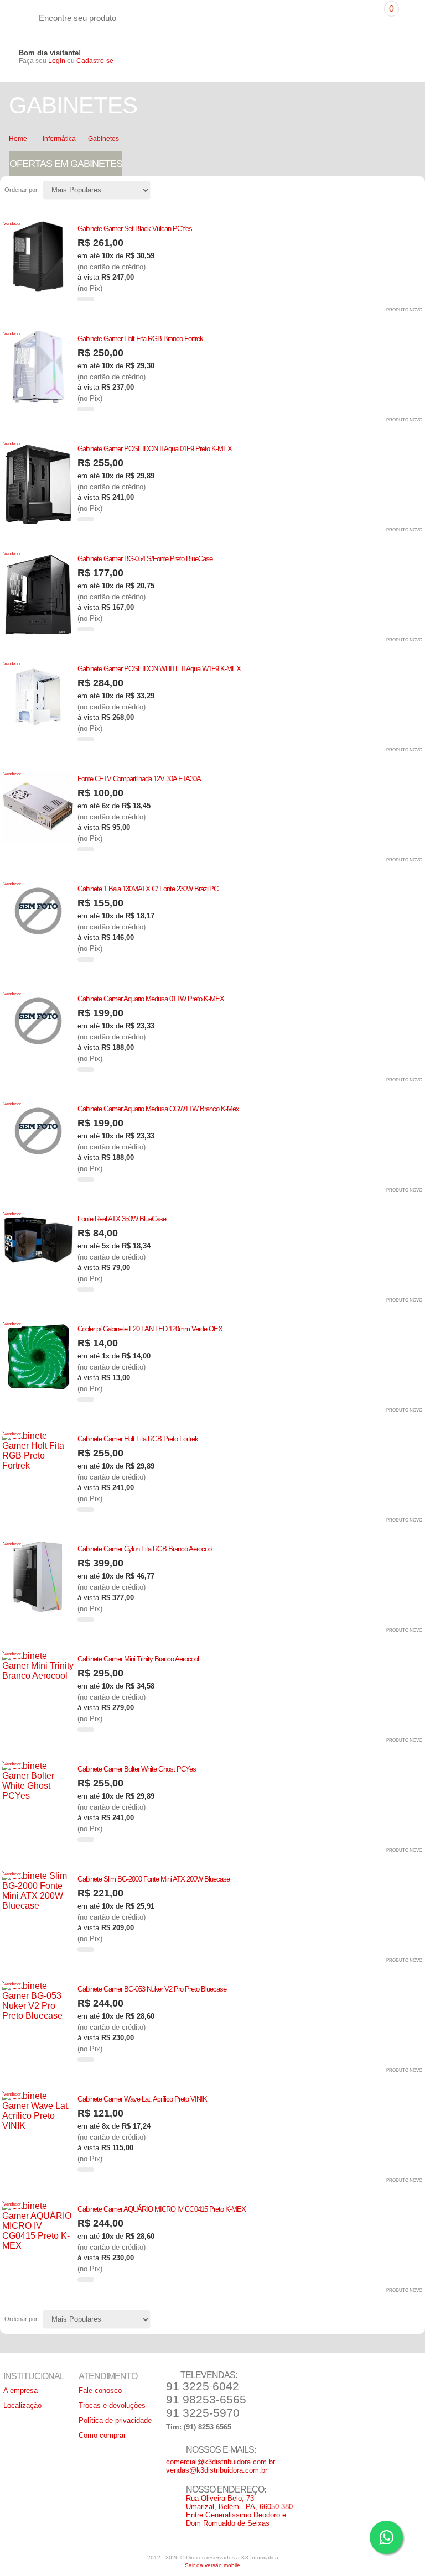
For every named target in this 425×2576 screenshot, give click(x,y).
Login (57, 61)
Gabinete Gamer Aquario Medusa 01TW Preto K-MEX (151, 999)
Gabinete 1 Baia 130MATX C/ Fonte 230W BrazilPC (148, 889)
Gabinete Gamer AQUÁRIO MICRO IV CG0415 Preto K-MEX (162, 2209)
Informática (59, 139)
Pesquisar (369, 12)
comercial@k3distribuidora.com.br (221, 2462)
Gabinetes (103, 139)
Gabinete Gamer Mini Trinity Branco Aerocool (138, 1659)
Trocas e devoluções (112, 2405)
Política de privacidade (115, 2420)
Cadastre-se (95, 61)
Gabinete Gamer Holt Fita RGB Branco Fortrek (140, 339)
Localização (22, 2405)
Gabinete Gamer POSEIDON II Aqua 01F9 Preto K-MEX (155, 449)
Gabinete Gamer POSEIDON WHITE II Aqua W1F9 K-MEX (159, 669)
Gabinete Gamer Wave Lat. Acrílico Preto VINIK (142, 2099)
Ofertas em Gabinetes (66, 164)
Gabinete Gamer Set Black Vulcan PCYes (135, 229)
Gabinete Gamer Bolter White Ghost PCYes (137, 1769)
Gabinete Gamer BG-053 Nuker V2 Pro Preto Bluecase (152, 1989)
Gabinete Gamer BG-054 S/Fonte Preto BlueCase (145, 559)
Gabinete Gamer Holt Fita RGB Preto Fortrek (138, 1439)
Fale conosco (100, 2390)
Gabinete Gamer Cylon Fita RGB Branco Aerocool (145, 1549)
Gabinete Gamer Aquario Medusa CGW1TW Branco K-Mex (158, 1109)
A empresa (20, 2390)
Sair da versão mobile (212, 2565)
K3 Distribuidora (19, 18)
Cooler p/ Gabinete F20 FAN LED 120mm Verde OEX (150, 1329)
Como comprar (102, 2435)
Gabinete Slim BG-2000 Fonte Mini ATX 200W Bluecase (154, 1879)
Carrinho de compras (404, 17)
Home (18, 139)
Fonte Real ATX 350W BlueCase (122, 1219)
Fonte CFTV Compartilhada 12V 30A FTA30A (139, 779)
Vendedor (12, 224)
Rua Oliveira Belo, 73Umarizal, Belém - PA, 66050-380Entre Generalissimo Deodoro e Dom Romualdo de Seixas (239, 2511)
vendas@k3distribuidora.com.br (217, 2470)
